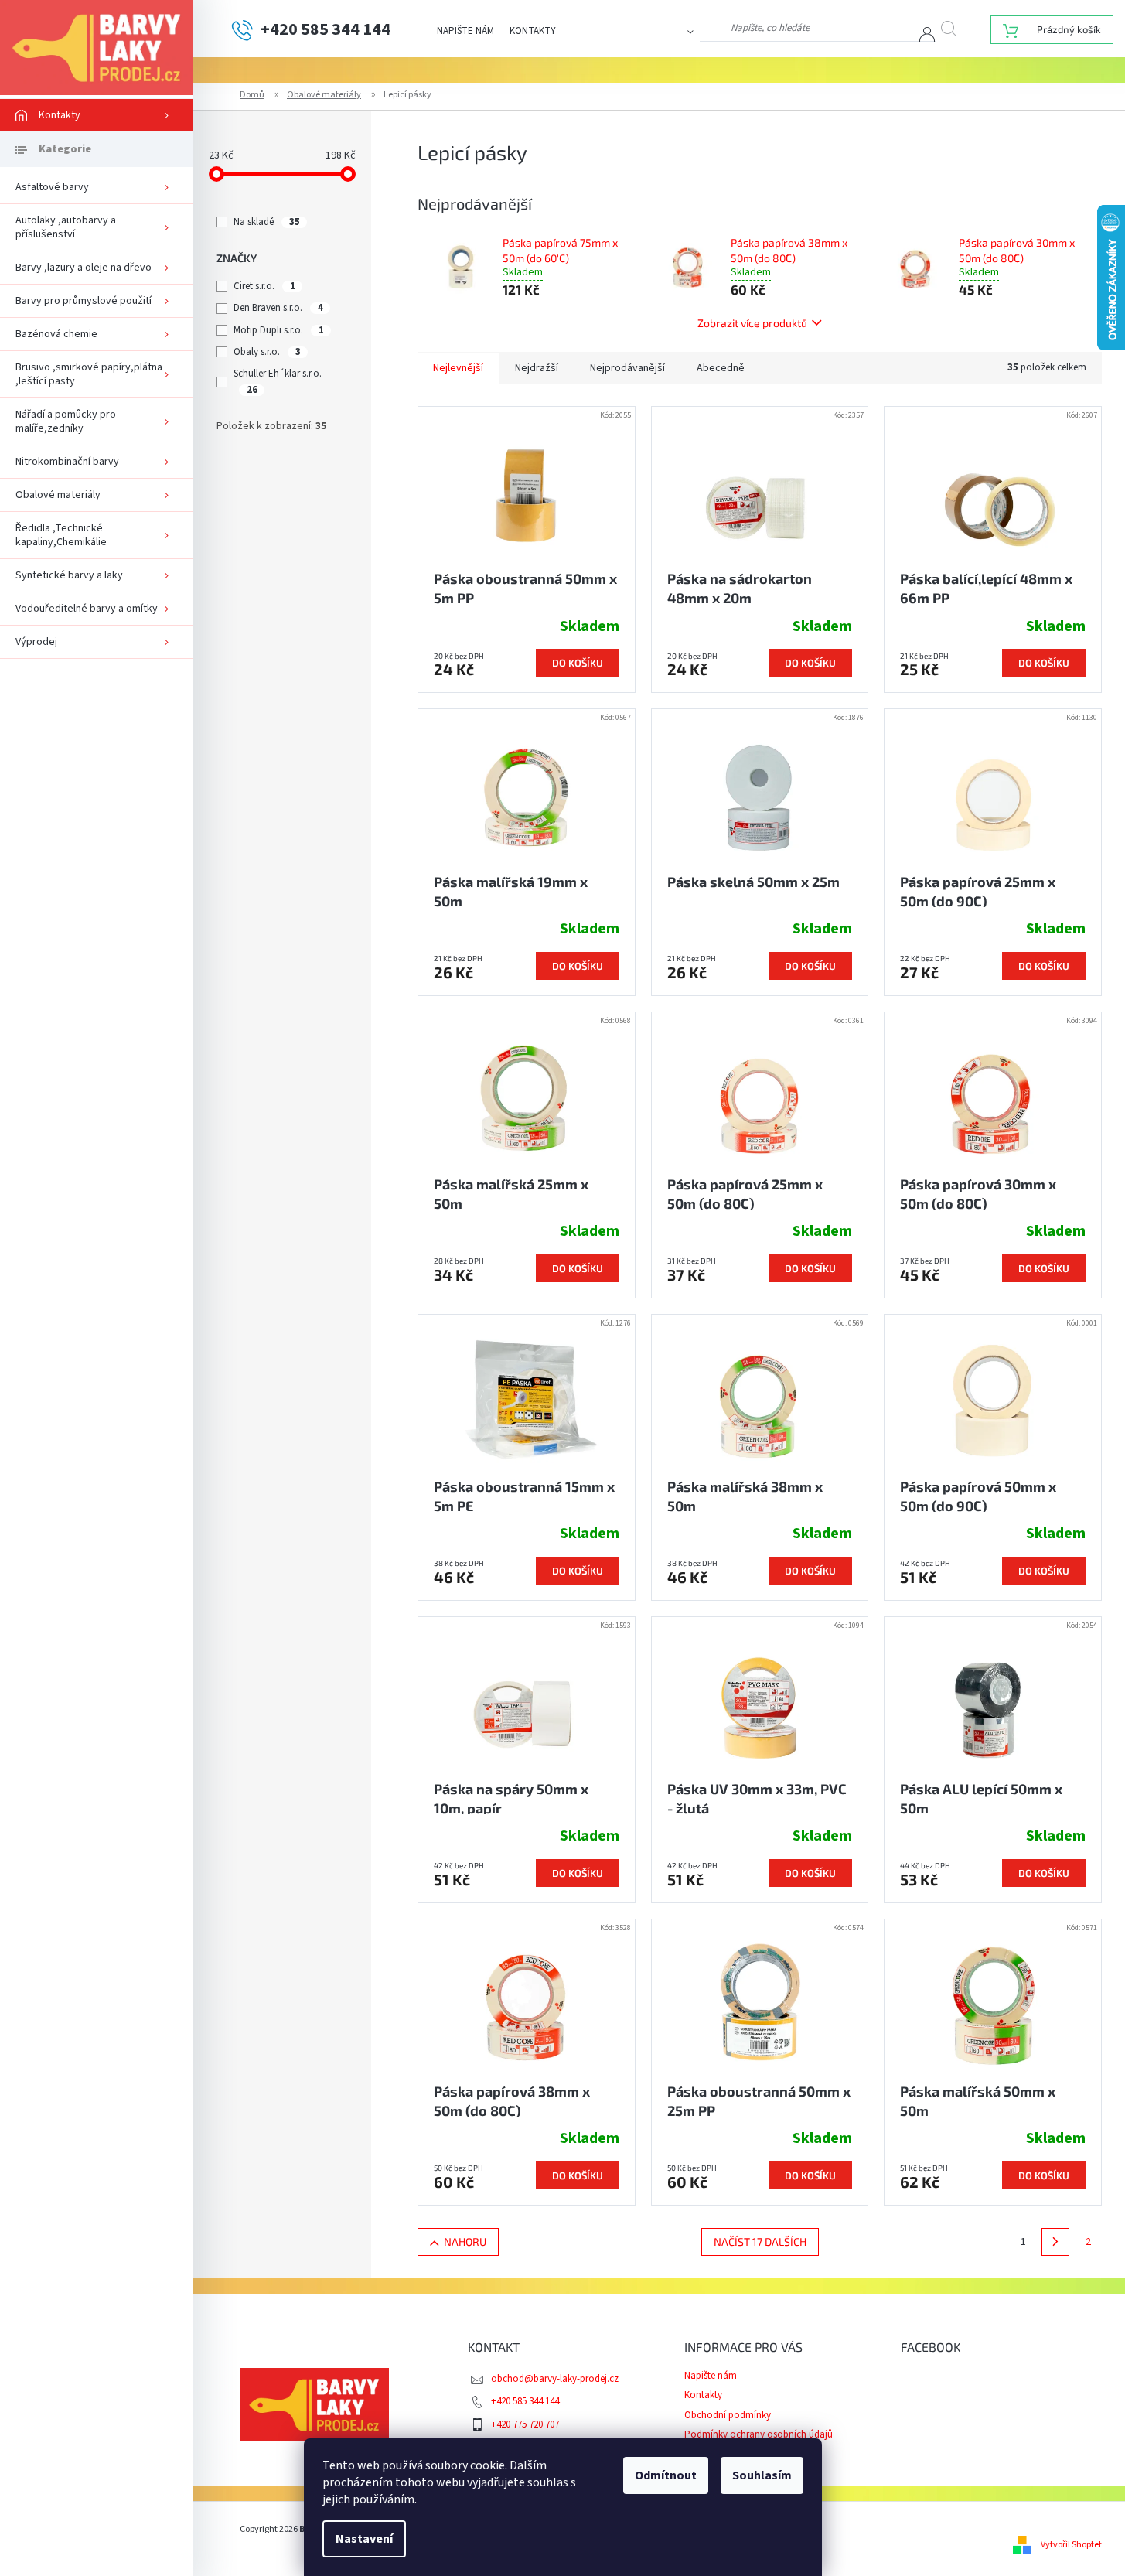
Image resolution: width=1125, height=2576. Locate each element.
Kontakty (533, 31)
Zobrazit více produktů (752, 323)
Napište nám (465, 31)
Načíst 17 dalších (760, 2242)
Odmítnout (666, 2475)
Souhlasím (762, 2475)
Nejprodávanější (627, 368)
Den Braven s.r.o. (278, 308)
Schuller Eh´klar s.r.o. (279, 381)
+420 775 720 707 (525, 2424)
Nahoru (465, 2242)
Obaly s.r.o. (267, 352)
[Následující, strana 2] (1055, 2242)
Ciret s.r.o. (264, 286)
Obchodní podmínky (728, 2415)
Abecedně (721, 368)
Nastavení (364, 2539)
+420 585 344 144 (525, 2401)
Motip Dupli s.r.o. (278, 330)
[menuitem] (97, 115)
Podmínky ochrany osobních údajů (759, 2434)
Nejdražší (537, 368)
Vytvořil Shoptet (1071, 2545)
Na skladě (266, 222)
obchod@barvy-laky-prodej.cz (555, 2379)
